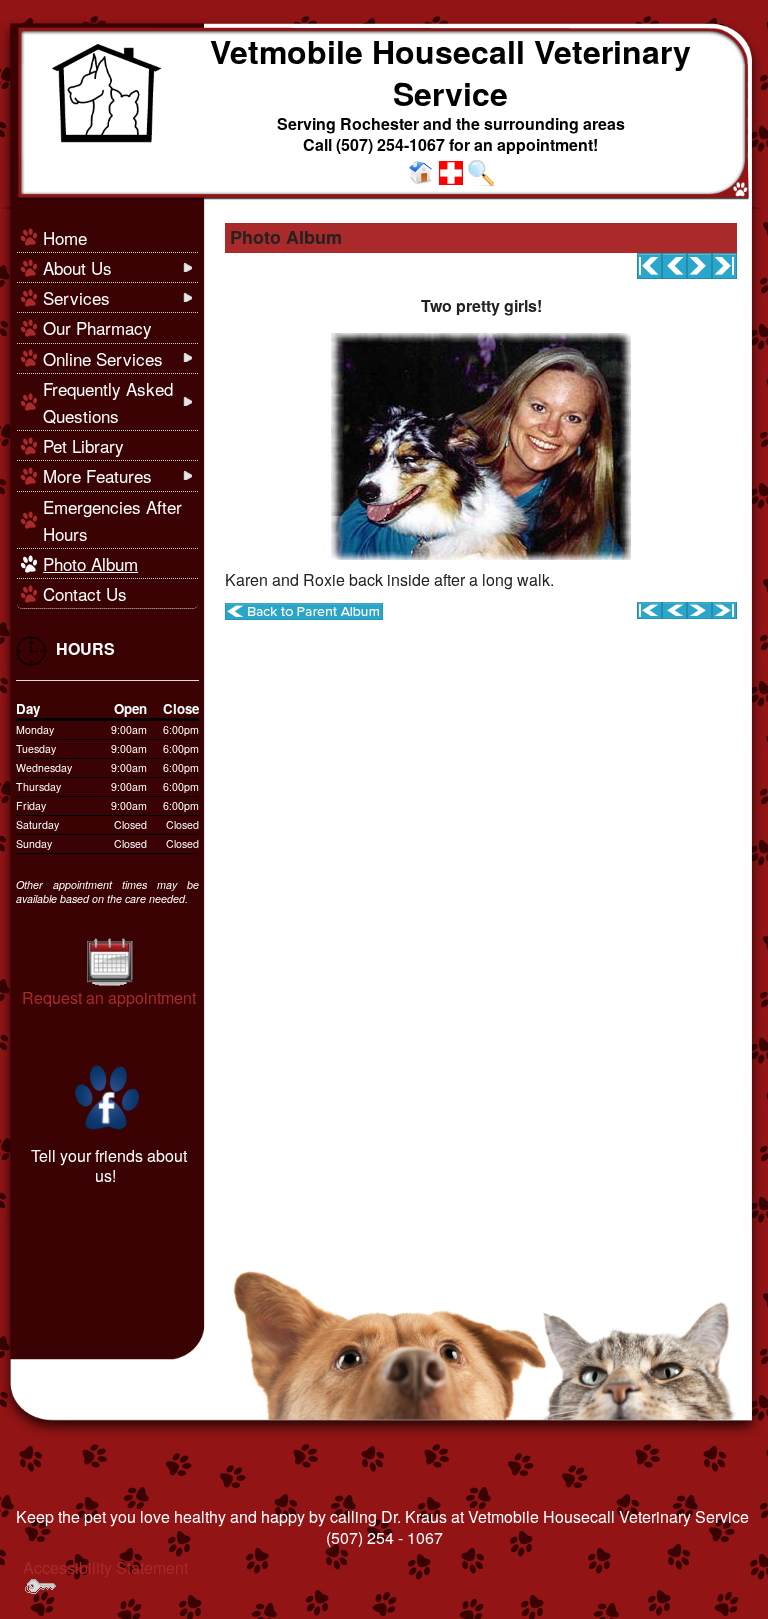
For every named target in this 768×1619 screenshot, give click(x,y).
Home (65, 237)
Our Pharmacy (97, 327)
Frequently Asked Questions (108, 402)
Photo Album (90, 563)
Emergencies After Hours (112, 520)
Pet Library (83, 445)
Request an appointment (109, 997)
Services (76, 297)
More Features (97, 475)
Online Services (103, 358)
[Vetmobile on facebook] (107, 1095)
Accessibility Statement (105, 1567)
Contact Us (85, 593)
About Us (77, 267)
